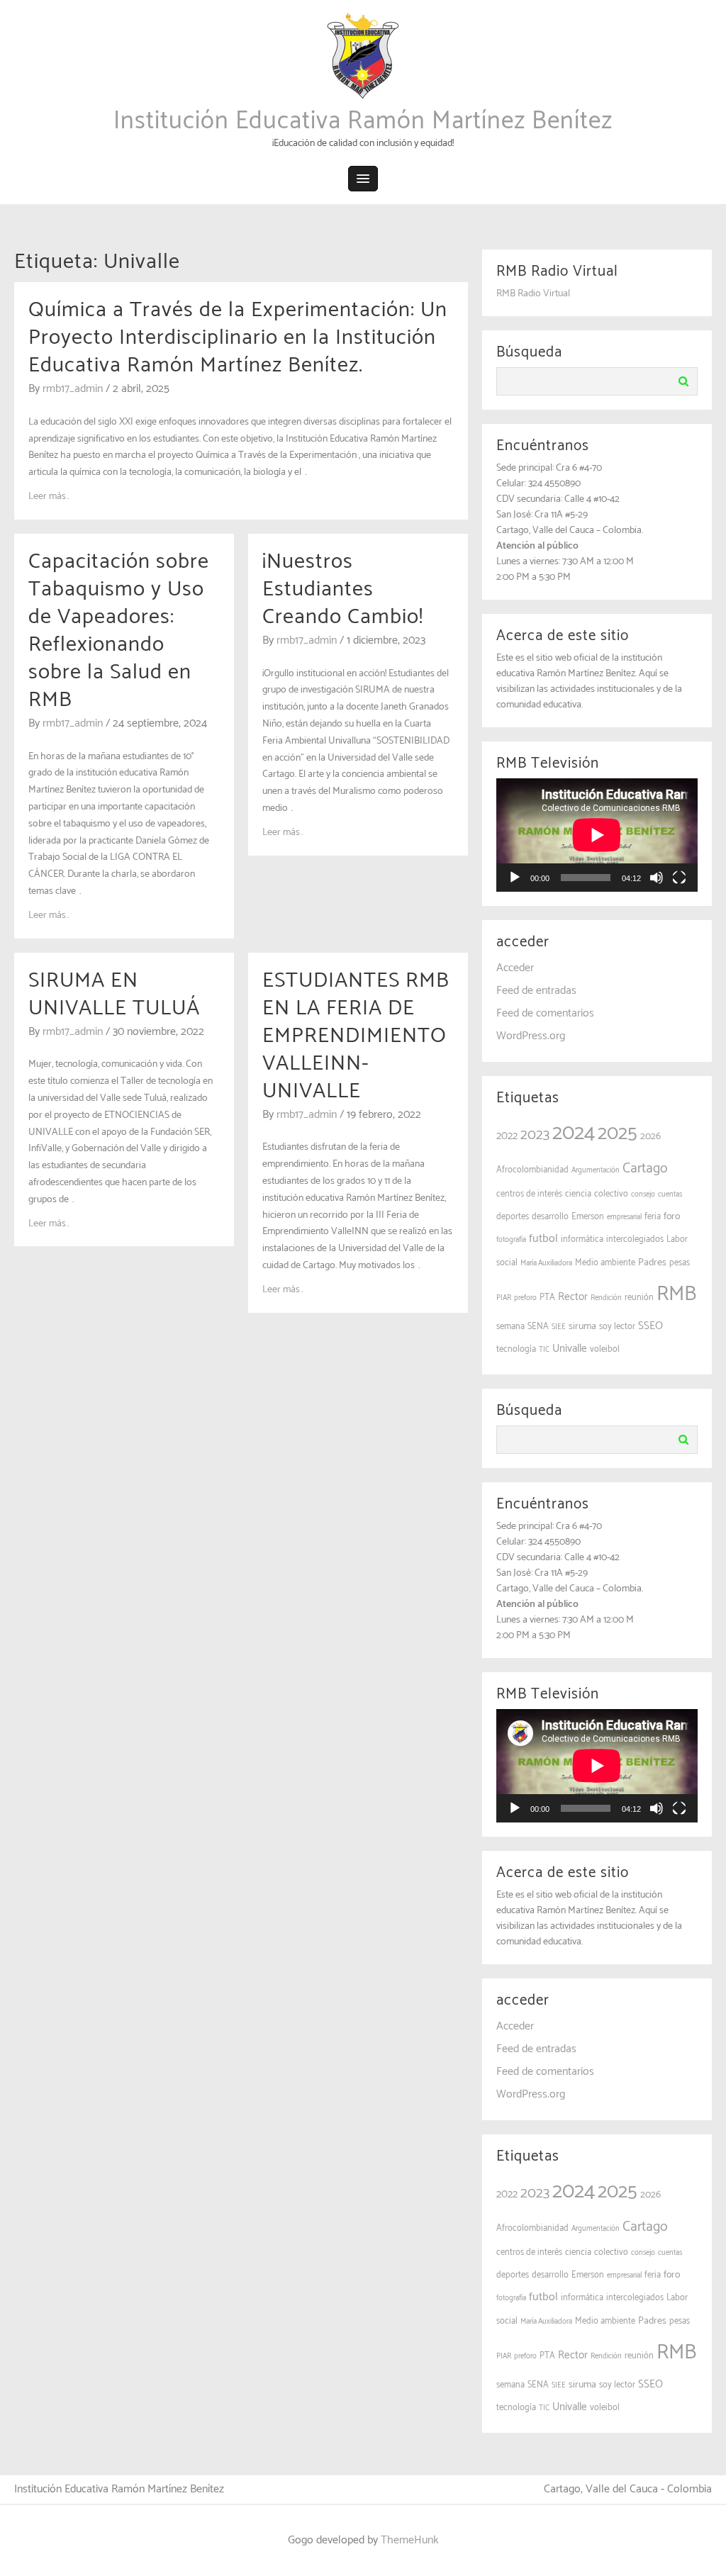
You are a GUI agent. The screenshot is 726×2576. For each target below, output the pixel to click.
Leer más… (50, 497)
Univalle (570, 1349)
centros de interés (529, 1194)
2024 (574, 1133)
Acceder (515, 968)
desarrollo (550, 1217)
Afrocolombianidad (532, 1170)
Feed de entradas (536, 991)
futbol (543, 1239)
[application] (597, 835)
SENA (538, 1327)
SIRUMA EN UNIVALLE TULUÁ (114, 995)
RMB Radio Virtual (533, 294)
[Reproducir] (515, 878)
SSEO (650, 1326)
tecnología (516, 1349)
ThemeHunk (410, 2540)
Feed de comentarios (545, 1013)
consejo (643, 1194)
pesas (680, 1263)
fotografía (511, 1240)
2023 (535, 1135)
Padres (652, 1263)
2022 (507, 1136)
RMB (676, 1294)
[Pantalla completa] (679, 878)
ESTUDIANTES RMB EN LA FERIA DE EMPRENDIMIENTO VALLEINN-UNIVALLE (356, 1036)
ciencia (578, 1194)
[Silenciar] (657, 878)
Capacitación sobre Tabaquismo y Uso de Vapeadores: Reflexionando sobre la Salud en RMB (119, 631)
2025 (618, 1134)
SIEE (559, 1327)
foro (672, 1217)
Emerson (588, 1217)
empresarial (624, 1217)
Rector (573, 1297)
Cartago (645, 1169)
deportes (513, 1217)
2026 (650, 1137)
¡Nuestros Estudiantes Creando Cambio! (343, 589)
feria (653, 1217)
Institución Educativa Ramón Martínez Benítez (363, 121)
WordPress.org (531, 1036)
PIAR (504, 1298)
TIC (544, 1350)
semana (510, 1327)
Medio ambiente (605, 1263)
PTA (547, 1298)
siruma (582, 1327)
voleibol (605, 1349)
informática (582, 1239)
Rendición (606, 1298)
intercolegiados (635, 1239)
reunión (639, 1298)
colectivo (611, 1194)
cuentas (670, 1194)
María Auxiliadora (546, 1263)
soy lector (617, 1327)
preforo (525, 1298)
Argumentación (596, 1170)
